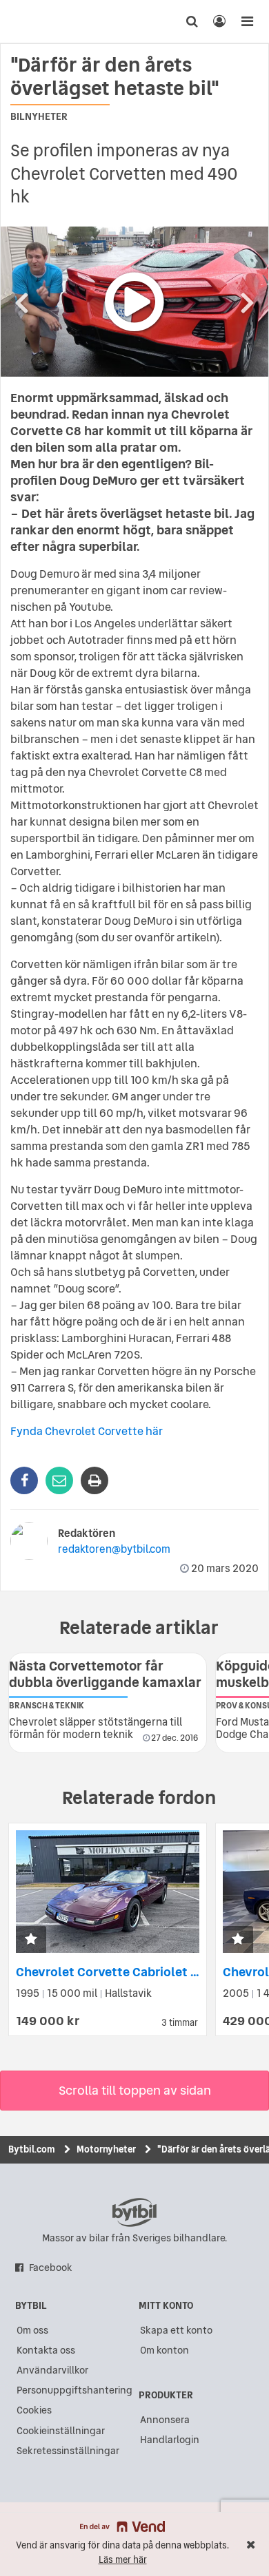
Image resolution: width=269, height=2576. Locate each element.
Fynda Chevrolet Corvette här (87, 1431)
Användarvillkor (52, 2370)
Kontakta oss (46, 2350)
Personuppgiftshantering (74, 2390)
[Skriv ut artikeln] (94, 1480)
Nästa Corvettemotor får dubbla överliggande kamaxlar (105, 1674)
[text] (37, 21)
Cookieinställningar (61, 2431)
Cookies (34, 2410)
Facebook (51, 2268)
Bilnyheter (39, 116)
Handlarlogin (170, 2440)
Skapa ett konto (176, 2330)
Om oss (32, 2330)
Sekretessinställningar (68, 2451)
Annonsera (165, 2420)
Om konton (165, 2350)
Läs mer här (123, 2560)
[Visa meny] (247, 21)
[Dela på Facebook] (24, 1480)
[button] (31, 1940)
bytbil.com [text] (134, 2212)
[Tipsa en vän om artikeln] (59, 1480)
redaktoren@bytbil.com (114, 1549)
